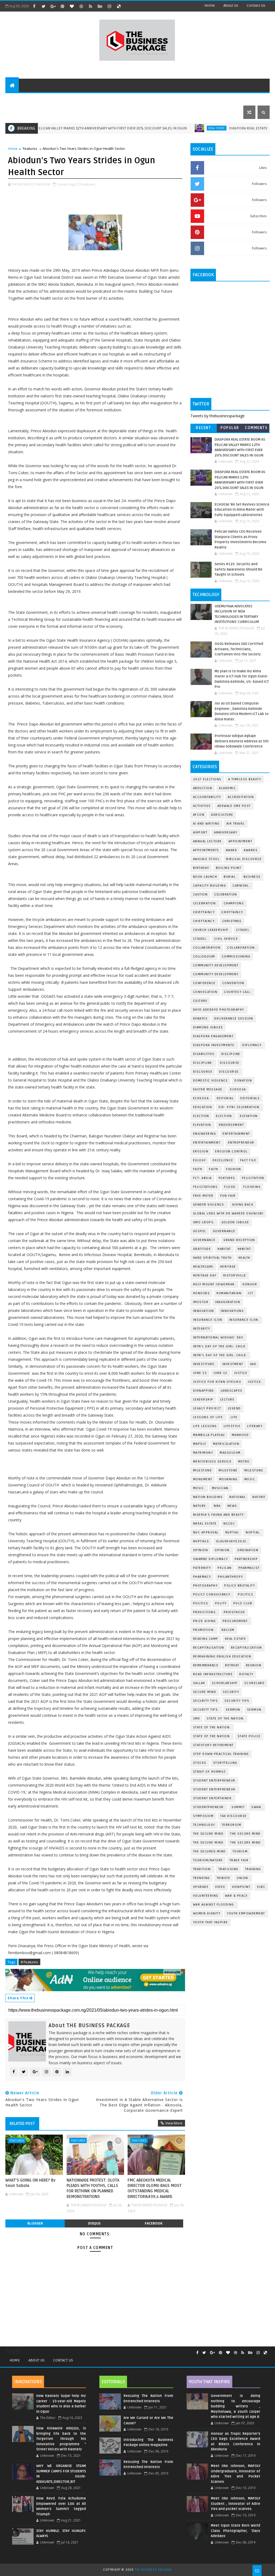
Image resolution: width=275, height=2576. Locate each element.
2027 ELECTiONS (207, 779)
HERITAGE (228, 1267)
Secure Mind (205, 1692)
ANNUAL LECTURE (207, 841)
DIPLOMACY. (252, 1045)
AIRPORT (200, 832)
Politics (246, 1594)
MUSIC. (199, 1488)
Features (44, 99)
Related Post (22, 2124)
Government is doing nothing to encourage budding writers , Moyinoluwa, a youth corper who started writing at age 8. (236, 2406)
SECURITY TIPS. (206, 1710)
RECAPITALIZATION (247, 1648)
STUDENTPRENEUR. (209, 1807)
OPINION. (223, 1550)
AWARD (232, 850)
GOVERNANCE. (205, 1240)
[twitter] (44, 6)
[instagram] (109, 6)
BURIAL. (230, 877)
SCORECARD (255, 1683)
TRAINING (253, 1869)
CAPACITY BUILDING (210, 886)
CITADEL (243, 930)
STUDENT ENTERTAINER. (213, 1798)
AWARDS (251, 850)
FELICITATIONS (205, 1187)
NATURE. (200, 1506)
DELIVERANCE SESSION (234, 1019)
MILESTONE (228, 1470)
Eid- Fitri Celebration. (240, 1107)
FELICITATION (253, 1178)
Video (220, 1887)
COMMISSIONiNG (236, 957)
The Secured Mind (209, 1851)
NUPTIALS (201, 1541)
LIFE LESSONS (205, 1426)
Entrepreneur (186, 99)
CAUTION (200, 895)
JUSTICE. (255, 1382)
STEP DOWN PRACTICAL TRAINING (221, 1754)
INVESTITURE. (204, 1364)
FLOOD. (230, 1187)
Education (203, 1107)
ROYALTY (246, 1674)
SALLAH (199, 1683)
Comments (256, 428)
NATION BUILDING (208, 1497)
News (232, 1506)
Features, (88, 184)
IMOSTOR (201, 1302)
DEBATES (200, 1019)
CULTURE (200, 1001)
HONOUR (250, 1284)
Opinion (201, 1550)
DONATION (243, 1081)
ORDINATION (248, 1550)
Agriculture (222, 815)
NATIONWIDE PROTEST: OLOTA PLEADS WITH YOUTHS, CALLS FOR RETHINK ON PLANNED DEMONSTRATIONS (93, 2188)
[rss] (91, 6)
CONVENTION (233, 983)
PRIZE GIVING (205, 1621)
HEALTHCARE (203, 1267)
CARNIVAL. (241, 886)
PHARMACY (202, 1577)
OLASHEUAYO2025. (232, 1541)
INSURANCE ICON (208, 1320)
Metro (244, 1462)
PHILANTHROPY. (231, 1577)
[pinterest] (62, 6)
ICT (251, 1293)
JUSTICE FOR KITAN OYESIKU (217, 1382)
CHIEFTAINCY (204, 912)
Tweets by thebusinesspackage (218, 416)
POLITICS (201, 1603)
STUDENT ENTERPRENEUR (214, 1781)
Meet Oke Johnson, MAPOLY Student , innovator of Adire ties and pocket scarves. (236, 2504)
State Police (249, 1736)
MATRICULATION (226, 1444)
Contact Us (63, 2360)
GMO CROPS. (204, 1222)
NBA (217, 1506)
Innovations (232, 1311)
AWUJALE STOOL (206, 859)
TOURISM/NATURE (208, 1860)
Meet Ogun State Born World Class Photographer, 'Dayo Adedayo (236, 2531)
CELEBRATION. (205, 903)
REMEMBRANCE (206, 1665)
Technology (152, 99)
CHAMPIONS (234, 903)
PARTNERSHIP (246, 1559)
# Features (29, 1962)
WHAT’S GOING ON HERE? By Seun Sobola (30, 2183)
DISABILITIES (204, 1054)
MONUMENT (203, 1479)
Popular (230, 428)
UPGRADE (201, 1887)
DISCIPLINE (231, 1054)
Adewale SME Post (234, 806)
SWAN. (257, 1807)
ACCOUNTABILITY (207, 797)
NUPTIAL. (253, 1532)
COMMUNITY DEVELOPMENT (216, 965)
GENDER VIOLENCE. (209, 1205)
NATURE (259, 1497)
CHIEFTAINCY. (204, 921)
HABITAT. (245, 1249)
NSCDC (229, 1524)
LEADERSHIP (203, 1400)
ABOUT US (18, 99)
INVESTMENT (233, 1364)
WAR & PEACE (236, 1896)
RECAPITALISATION (209, 1648)
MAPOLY (200, 1444)
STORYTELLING (225, 1763)
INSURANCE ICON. (244, 1320)
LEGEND (234, 1408)
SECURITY (231, 1692)
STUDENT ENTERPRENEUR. (215, 1789)
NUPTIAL (232, 1532)
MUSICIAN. (221, 1488)
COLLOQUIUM (204, 957)
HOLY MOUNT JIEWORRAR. (215, 1284)
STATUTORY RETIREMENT (213, 1745)
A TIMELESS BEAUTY (245, 779)
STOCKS (200, 1763)
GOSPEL (200, 1231)
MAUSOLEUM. (231, 1453)
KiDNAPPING (204, 1391)
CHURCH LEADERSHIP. (211, 930)
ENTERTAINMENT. (207, 1143)
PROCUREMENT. (236, 1621)
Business (124, 99)
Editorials (71, 99)
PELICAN (225, 1568)
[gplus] (53, 6)
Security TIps (206, 1701)
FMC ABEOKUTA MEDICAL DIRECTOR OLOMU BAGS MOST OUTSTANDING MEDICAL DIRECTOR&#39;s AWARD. (155, 2188)
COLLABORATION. (242, 948)
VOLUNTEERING (206, 1896)
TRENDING (202, 1878)
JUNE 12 (200, 1373)
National (238, 1497)
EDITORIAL (225, 1098)
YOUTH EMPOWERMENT (246, 1913)
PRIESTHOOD (234, 1612)
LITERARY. (255, 1426)
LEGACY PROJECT (207, 1408)
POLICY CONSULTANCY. (212, 1594)
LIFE (234, 1417)
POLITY (221, 1603)
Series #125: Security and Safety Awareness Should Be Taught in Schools (238, 569)
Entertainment (236, 1134)
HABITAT (224, 1249)
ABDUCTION (203, 788)
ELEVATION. (203, 1125)
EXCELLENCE (223, 1160)
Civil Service (226, 939)
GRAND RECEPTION (239, 1240)
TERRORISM (232, 1825)
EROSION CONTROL (231, 1151)
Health (244, 1258)
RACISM (228, 1630)
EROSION (201, 1151)
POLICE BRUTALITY (240, 1586)
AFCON (199, 815)
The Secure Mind (208, 1834)
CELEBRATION (226, 895)
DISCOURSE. (229, 1072)
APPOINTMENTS (206, 850)
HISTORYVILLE (235, 1276)
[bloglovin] (72, 6)
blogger (35, 2223)
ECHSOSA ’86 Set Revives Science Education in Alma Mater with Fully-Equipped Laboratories (242, 510)
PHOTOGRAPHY (205, 1586)
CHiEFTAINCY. (233, 912)
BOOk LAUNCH (205, 877)
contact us (256, 6)
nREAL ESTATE (205, 1524)
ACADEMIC (227, 788)
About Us (37, 2360)
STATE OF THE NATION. (226, 1719)
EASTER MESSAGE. (208, 1089)
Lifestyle (98, 99)
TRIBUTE (224, 1878)
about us (231, 6)
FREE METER (203, 1196)
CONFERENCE (204, 983)
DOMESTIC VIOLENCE (211, 1081)
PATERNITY (202, 1568)
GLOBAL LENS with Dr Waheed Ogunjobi (228, 1213)
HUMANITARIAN (229, 1293)
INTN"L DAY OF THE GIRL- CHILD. (220, 1355)
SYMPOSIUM (203, 1816)
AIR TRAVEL (236, 824)
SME (197, 1719)
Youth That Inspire (211, 1922)
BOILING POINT (229, 868)
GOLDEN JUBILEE (235, 1222)
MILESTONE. (254, 1470)
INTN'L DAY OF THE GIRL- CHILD (219, 1346)
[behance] (100, 6)
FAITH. (214, 1169)
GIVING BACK (243, 1205)
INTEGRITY (202, 1329)
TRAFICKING (229, 1869)
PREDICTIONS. (205, 1612)
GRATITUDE (202, 1249)
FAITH (198, 1169)
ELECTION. (225, 1116)
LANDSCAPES (232, 1391)
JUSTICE (241, 1373)
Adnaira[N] (172, 1972)
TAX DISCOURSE (234, 1816)
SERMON (233, 1710)
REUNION (254, 1665)
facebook (154, 2223)
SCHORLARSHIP (225, 1683)
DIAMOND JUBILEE (208, 1027)
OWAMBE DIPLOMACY (211, 1559)
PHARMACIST (249, 1568)
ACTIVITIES (202, 806)
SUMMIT (238, 1807)
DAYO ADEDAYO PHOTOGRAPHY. (219, 1010)
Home (210, 6)
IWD (253, 1364)
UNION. (243, 1878)
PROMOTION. (204, 1630)
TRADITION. (202, 1869)
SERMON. (255, 1710)
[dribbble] (81, 6)
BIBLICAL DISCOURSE (244, 859)
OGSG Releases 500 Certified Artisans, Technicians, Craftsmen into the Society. (239, 649)
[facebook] (34, 6)
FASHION (234, 1169)
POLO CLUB (243, 1603)
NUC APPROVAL (206, 1532)
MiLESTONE (203, 1470)
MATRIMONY (203, 1453)
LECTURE (227, 1400)
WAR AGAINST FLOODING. (214, 1905)
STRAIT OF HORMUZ (209, 1772)
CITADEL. (200, 939)
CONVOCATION (205, 992)
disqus (94, 2223)
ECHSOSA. (202, 1098)
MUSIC (250, 1479)
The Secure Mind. (246, 1843)
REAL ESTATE (170, 128)
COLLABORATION (207, 948)
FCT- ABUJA (202, 1178)
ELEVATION (249, 1116)
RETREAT (232, 1665)
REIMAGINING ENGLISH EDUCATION (222, 1657)
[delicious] (119, 6)
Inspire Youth (222, 99)
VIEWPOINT (241, 1887)
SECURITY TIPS (237, 1701)
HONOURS (202, 1293)
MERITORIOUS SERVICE (212, 1462)
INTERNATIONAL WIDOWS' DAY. (219, 1338)
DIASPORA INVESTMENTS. (214, 1045)
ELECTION (201, 1116)
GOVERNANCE (224, 1231)
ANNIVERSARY (226, 832)
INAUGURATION (228, 1302)
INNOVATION (204, 1311)
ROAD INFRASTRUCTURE (213, 1674)
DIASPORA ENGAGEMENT (213, 1036)
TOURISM (240, 1851)
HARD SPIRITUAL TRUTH (212, 1258)
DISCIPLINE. (203, 1063)
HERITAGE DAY (205, 1276)
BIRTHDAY (201, 868)
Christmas (232, 921)
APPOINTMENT (240, 841)
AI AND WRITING (206, 824)
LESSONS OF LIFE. (209, 1417)
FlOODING (252, 1187)
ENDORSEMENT (231, 1125)
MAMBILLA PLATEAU (209, 1435)
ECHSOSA (238, 1089)
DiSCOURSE (230, 1063)
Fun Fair (228, 1196)
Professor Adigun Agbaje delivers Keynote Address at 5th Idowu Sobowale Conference (242, 741)
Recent (203, 428)
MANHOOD (240, 1435)
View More (174, 2123)
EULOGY (200, 1160)
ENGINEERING (205, 1134)
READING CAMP (206, 1639)
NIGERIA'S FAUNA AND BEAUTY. (219, 1515)
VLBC (261, 1887)
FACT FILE (248, 1160)
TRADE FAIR (239, 1860)
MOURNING (228, 1479)
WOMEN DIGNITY (207, 1913)
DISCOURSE (203, 1072)
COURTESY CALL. (238, 992)
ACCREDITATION (241, 797)
